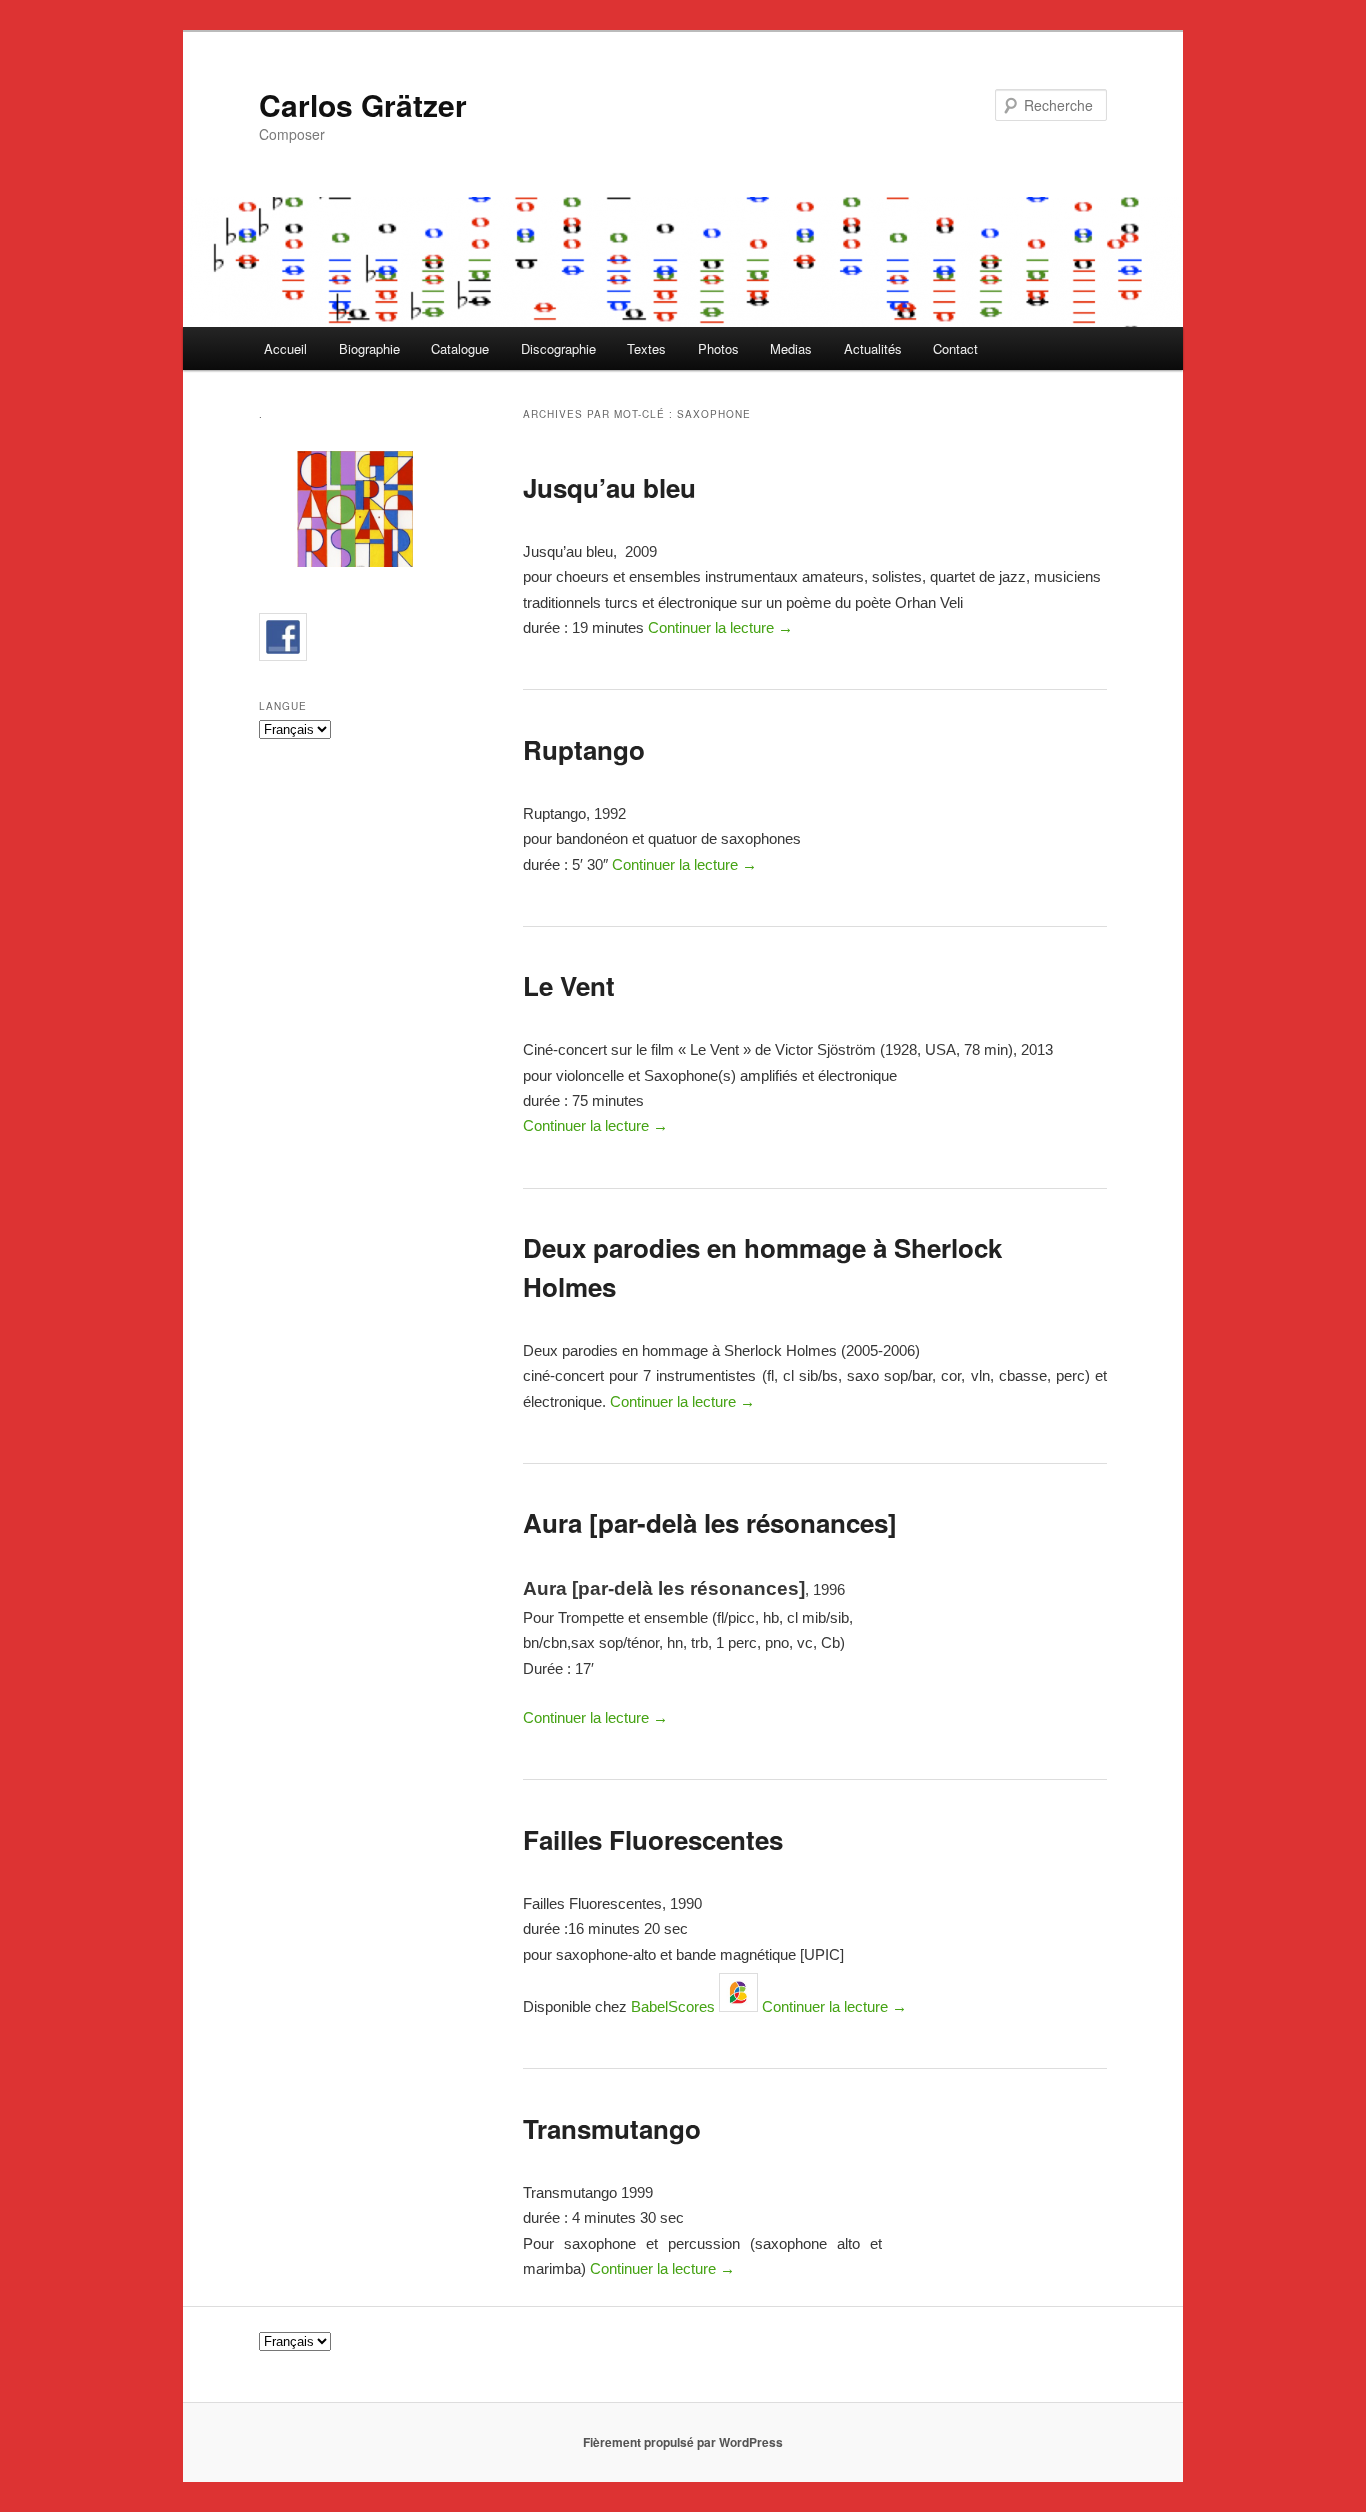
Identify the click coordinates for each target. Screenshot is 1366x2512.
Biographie (369, 348)
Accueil (285, 348)
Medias (791, 348)
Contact (955, 348)
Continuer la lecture (720, 627)
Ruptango (584, 749)
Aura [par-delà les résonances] (710, 1522)
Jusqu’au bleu (609, 487)
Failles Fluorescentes (653, 1839)
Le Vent (569, 985)
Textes (646, 348)
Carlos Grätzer (363, 104)
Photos (718, 348)
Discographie (558, 348)
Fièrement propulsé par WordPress (683, 2442)
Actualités (873, 348)
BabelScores (673, 2006)
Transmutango (612, 2128)
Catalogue (460, 348)
